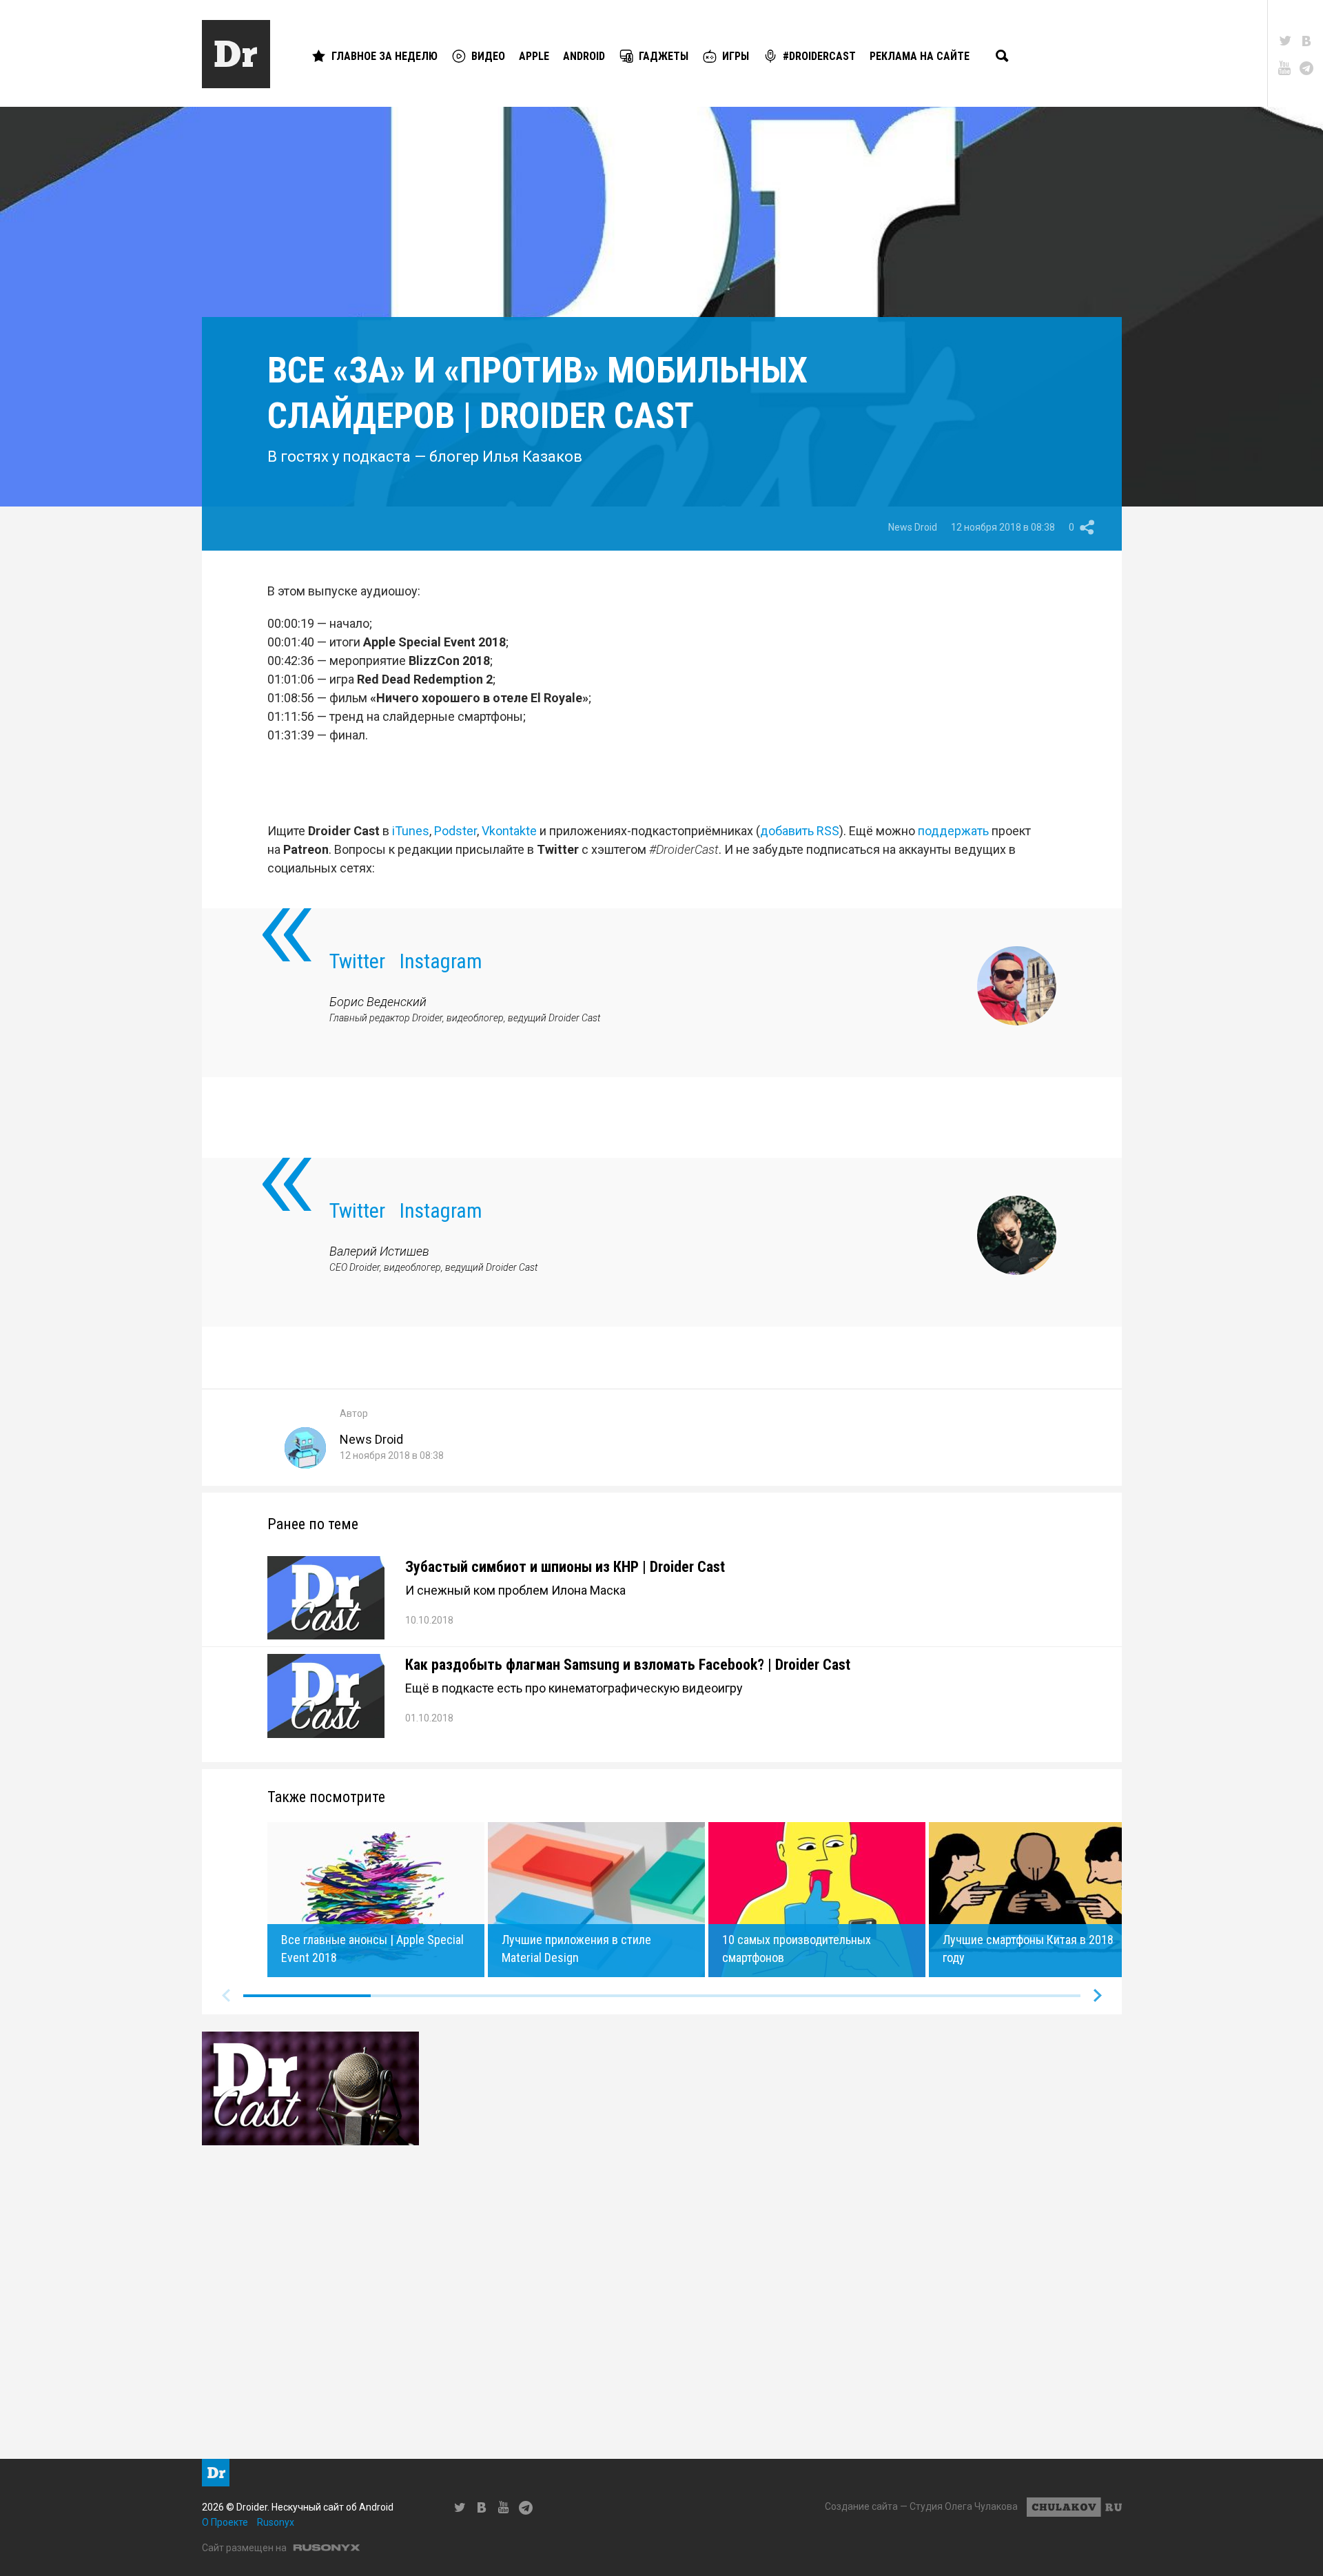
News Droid (913, 527)
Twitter (357, 961)
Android (584, 56)
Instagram (441, 961)
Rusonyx (276, 2522)
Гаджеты (664, 56)
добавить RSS (800, 831)
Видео (488, 56)
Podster (455, 831)
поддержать (953, 831)
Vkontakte (509, 831)
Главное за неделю (384, 56)
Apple (534, 56)
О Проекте (225, 2522)
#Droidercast (819, 56)
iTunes (411, 831)
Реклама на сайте (920, 56)
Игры (736, 56)
